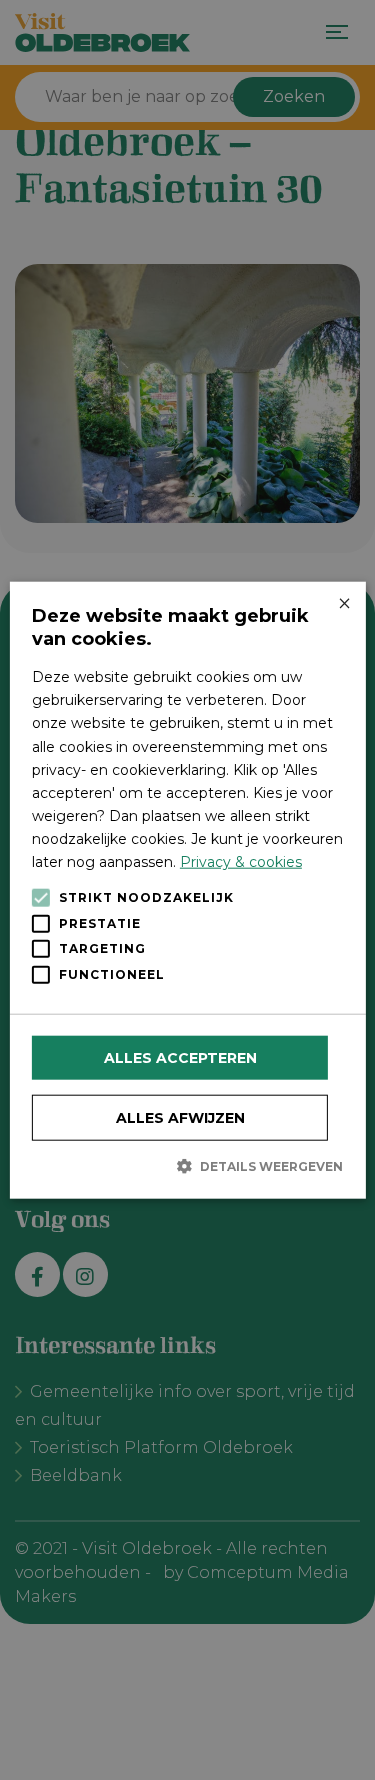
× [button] (343, 604)
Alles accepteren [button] (180, 1058)
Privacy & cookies (241, 862)
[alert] (187, 890)
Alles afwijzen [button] (180, 1118)
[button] (187, 1166)
